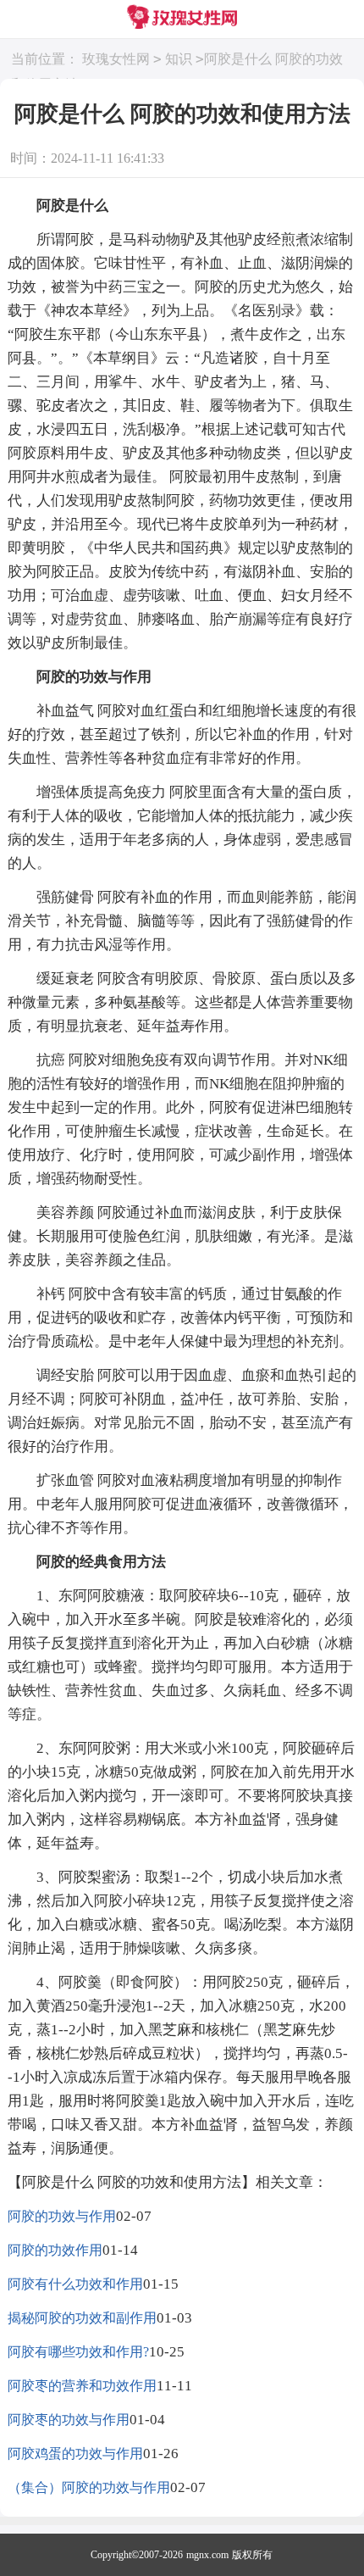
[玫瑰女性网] (182, 19)
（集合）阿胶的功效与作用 (89, 2487)
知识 (179, 59)
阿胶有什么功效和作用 (75, 2284)
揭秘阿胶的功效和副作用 (82, 2318)
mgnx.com (207, 2555)
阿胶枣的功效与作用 (69, 2420)
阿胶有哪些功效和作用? (78, 2352)
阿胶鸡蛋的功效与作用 (75, 2454)
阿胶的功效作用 (55, 2250)
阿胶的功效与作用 (62, 2216)
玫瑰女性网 (116, 59)
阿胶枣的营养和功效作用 (82, 2386)
